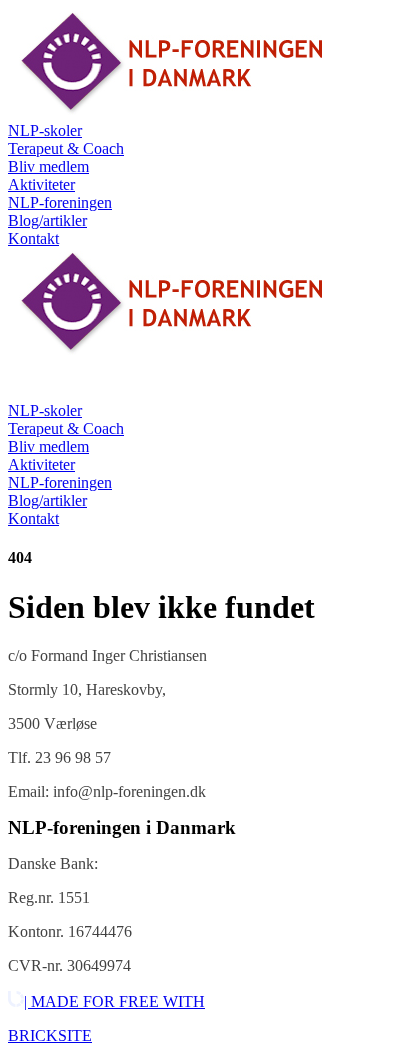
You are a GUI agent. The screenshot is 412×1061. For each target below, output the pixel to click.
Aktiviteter (41, 184)
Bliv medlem (48, 166)
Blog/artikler (47, 220)
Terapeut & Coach (66, 148)
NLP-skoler (45, 130)
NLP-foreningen (60, 202)
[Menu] (28, 382)
